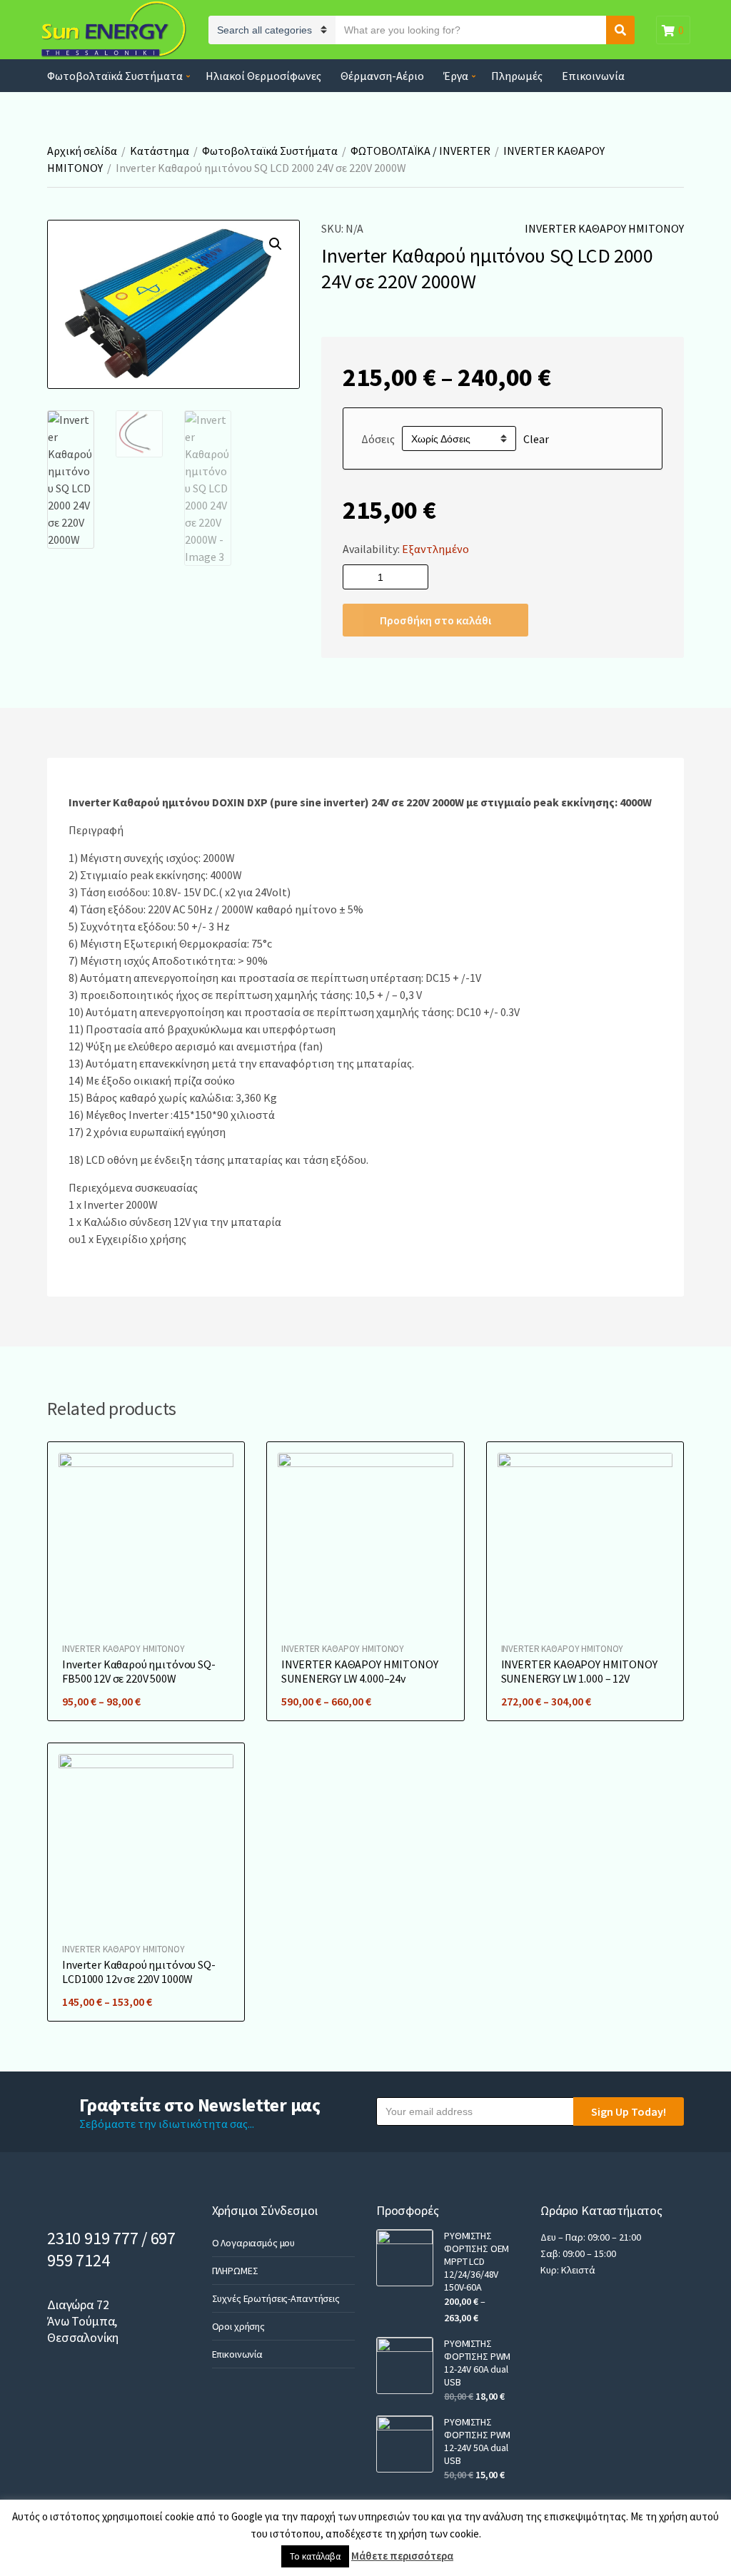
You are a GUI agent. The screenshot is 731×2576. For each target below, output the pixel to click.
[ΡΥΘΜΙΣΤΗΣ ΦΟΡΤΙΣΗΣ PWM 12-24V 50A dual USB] (405, 2444)
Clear (536, 439)
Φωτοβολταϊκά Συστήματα (115, 76)
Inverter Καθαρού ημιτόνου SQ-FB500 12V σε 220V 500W (138, 1671)
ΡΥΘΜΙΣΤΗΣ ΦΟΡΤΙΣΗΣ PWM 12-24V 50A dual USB (477, 2441)
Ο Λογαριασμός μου (254, 2243)
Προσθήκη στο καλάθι (435, 620)
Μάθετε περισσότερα (402, 2556)
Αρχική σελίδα (82, 151)
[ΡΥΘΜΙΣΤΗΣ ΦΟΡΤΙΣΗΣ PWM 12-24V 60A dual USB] (405, 2365)
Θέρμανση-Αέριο (382, 76)
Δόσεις (378, 439)
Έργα (456, 76)
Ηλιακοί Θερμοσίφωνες (263, 76)
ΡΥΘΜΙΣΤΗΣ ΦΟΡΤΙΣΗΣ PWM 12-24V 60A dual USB (477, 2363)
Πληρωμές (517, 76)
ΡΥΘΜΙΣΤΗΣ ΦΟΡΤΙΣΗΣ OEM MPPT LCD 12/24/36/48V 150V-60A (477, 2261)
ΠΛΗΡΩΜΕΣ (235, 2271)
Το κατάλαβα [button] (315, 2556)
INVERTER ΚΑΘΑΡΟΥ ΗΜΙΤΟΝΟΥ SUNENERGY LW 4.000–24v (359, 1671)
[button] (276, 244)
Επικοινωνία (593, 76)
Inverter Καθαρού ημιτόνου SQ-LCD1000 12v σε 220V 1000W (138, 1972)
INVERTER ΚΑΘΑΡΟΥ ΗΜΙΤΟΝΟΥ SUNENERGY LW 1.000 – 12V (579, 1671)
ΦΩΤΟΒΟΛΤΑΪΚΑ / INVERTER (420, 151)
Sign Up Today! (629, 2111)
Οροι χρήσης (238, 2326)
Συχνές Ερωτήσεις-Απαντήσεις (276, 2298)
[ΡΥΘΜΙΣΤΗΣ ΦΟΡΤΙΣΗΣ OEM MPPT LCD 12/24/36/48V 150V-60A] (405, 2258)
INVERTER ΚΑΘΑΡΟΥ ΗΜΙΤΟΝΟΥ (604, 228)
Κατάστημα (160, 151)
